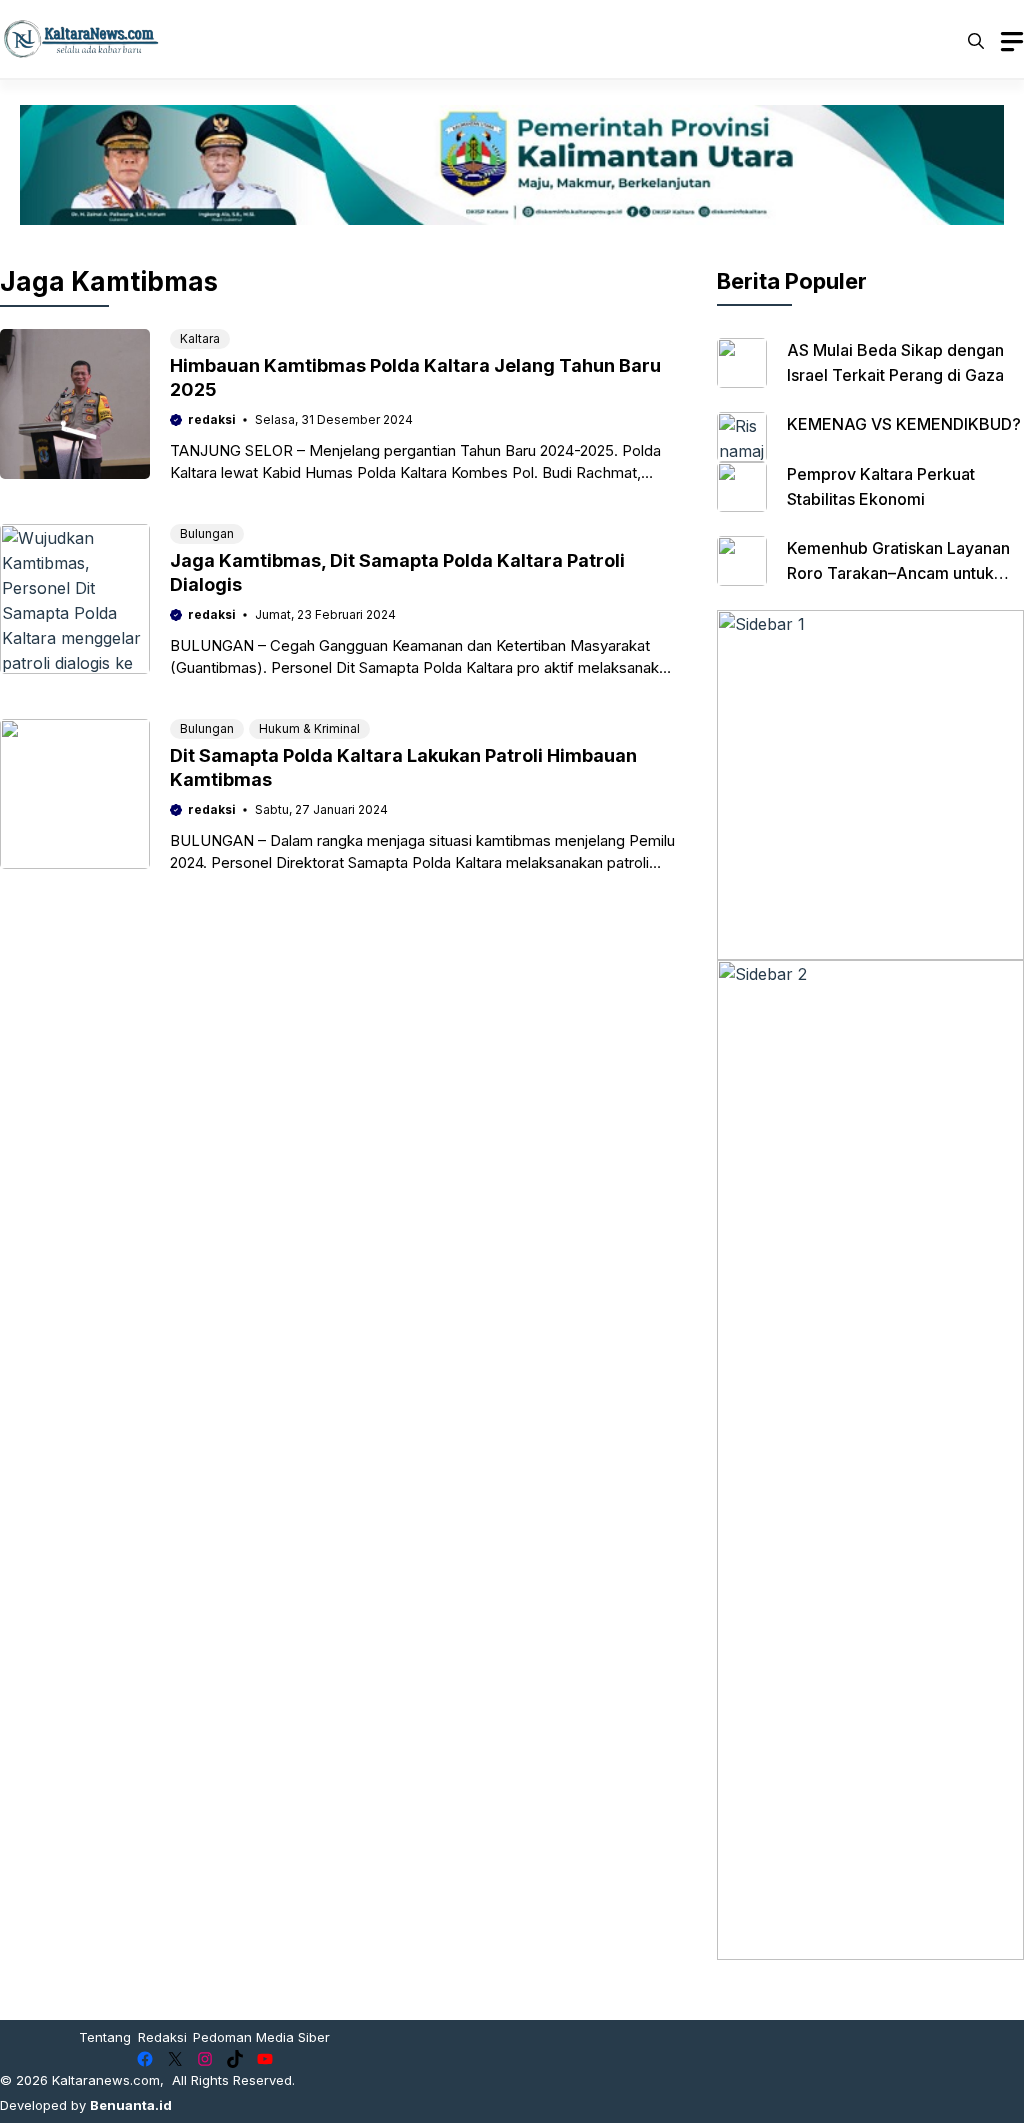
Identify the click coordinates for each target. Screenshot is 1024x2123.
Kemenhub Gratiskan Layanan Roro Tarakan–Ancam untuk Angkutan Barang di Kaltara (898, 573)
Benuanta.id (131, 2105)
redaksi (212, 419)
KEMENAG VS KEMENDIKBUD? (904, 424)
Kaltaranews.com (106, 2080)
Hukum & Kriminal (309, 728)
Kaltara (200, 338)
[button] (976, 39)
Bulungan (207, 533)
